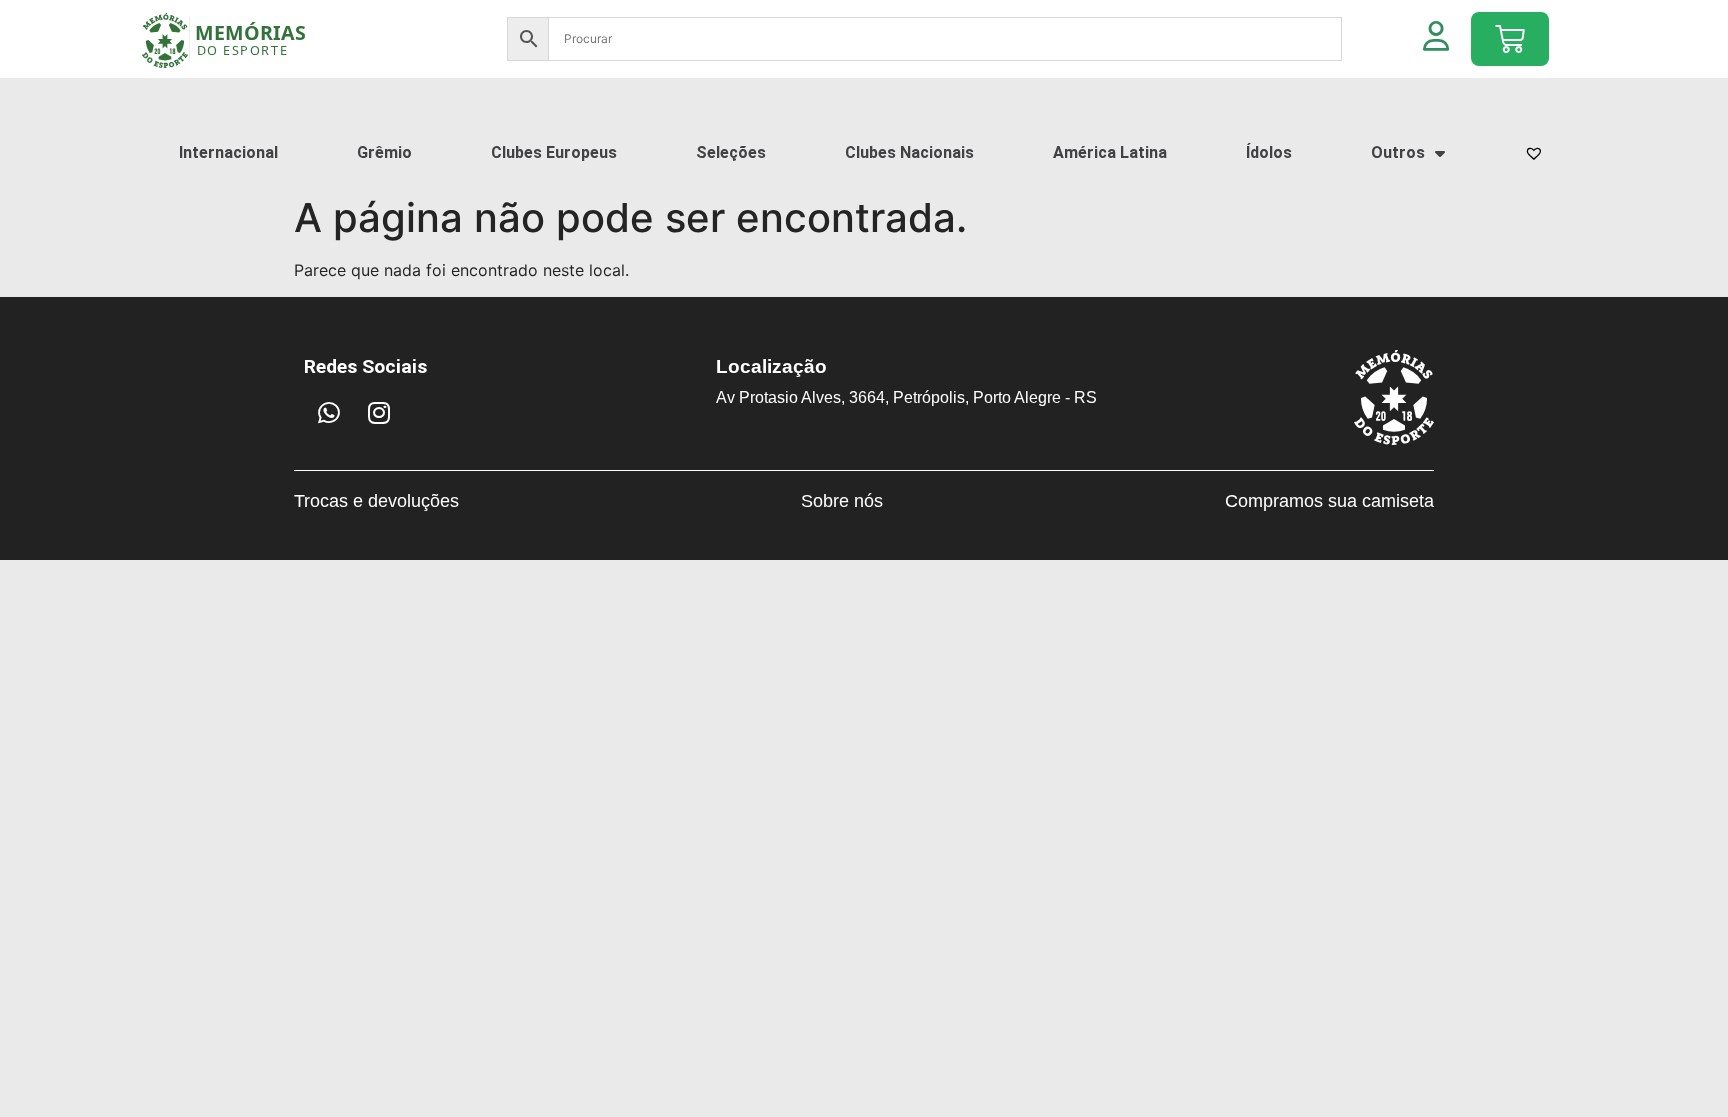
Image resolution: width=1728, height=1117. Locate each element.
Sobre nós (842, 501)
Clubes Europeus (554, 152)
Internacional (228, 152)
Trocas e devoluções (376, 501)
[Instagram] (379, 413)
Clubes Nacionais (909, 152)
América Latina (1110, 152)
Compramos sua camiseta (1329, 501)
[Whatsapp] (329, 413)
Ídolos (1269, 152)
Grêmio (384, 152)
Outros (1398, 152)
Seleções (731, 152)
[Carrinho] (1510, 39)
